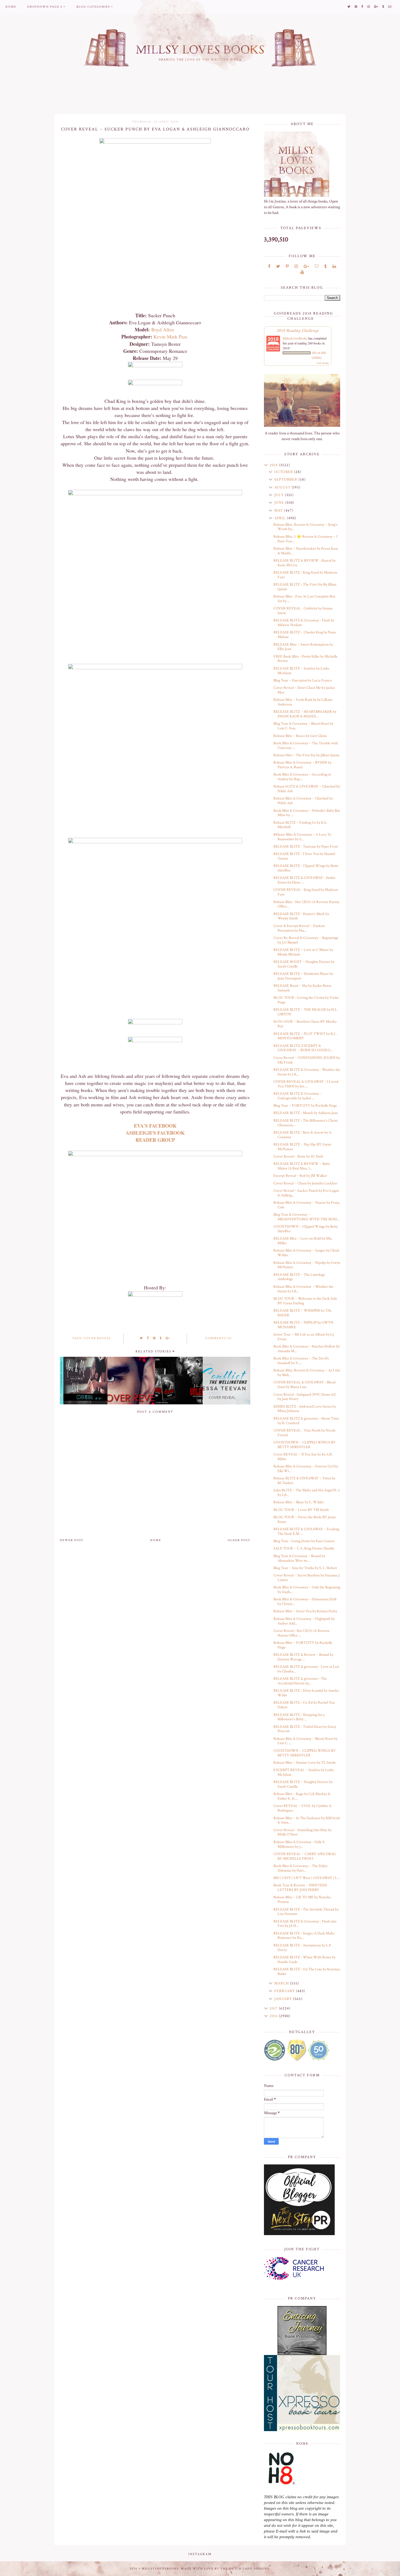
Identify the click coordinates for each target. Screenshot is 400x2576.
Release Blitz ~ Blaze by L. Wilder (299, 1502)
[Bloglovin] (317, 267)
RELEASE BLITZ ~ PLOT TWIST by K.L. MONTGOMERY (305, 1036)
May (279, 511)
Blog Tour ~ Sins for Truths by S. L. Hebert (305, 1568)
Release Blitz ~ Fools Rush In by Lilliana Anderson (303, 702)
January (284, 1999)
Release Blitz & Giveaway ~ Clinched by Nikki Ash (303, 801)
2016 (274, 2016)
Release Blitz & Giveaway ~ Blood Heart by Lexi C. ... (305, 1741)
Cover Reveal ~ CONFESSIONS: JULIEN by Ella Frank (307, 1060)
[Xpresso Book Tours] (302, 2393)
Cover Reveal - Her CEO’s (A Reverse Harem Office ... (301, 1633)
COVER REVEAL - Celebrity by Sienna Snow (303, 611)
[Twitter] (278, 267)
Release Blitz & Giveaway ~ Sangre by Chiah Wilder (306, 1253)
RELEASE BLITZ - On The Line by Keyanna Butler (307, 1972)
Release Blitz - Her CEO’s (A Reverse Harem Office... (306, 904)
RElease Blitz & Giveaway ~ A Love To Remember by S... (302, 837)
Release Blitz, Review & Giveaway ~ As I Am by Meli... (307, 1373)
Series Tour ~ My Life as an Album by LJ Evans (304, 1337)
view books (323, 363)
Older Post (239, 1540)
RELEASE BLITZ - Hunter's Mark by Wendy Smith (301, 916)
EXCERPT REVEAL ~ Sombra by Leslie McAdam (304, 1772)
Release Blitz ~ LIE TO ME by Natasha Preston (302, 1900)
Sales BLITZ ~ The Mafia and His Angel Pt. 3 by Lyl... (307, 1493)
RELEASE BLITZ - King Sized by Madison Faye (305, 575)
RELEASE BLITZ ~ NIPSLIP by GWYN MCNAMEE (303, 1325)
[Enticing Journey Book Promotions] (302, 2331)
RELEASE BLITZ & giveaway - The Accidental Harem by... (300, 1681)
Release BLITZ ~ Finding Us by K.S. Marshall (300, 825)
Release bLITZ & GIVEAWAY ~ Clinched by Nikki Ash (307, 789)
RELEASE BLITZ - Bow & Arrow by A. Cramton (303, 1135)
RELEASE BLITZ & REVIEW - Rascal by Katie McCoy (304, 563)
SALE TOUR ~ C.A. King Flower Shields (304, 1548)
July (280, 495)
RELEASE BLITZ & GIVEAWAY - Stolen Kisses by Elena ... (304, 880)
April (281, 518)
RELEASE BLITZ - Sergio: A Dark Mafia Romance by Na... (304, 1936)
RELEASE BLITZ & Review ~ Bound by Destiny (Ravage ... (303, 1657)
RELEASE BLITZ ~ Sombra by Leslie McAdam (301, 671)
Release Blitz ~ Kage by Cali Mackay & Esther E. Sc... (302, 1796)
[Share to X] (141, 1338)
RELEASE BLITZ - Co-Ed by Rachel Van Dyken (304, 1705)
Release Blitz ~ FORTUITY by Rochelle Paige (303, 1645)
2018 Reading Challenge (298, 330)
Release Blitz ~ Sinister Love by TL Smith (304, 1763)
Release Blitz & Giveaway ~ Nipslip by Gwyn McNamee (307, 1265)
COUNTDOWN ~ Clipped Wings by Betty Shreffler (306, 1229)
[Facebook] (269, 267)
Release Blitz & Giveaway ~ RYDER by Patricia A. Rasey (302, 765)
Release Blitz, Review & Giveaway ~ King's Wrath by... (305, 527)
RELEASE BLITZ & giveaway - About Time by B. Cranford (306, 1421)
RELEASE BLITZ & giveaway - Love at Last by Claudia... (306, 1669)
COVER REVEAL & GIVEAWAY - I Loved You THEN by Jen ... (306, 1084)
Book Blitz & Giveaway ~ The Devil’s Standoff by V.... (301, 1361)
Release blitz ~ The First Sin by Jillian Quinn (306, 755)
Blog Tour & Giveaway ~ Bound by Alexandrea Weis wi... (299, 1558)
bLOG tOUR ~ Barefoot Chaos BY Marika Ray (305, 1024)
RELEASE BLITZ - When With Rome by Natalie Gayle (304, 1960)
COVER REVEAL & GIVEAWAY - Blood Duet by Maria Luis (304, 1385)
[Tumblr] (326, 267)
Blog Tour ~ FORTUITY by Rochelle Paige (305, 1106)
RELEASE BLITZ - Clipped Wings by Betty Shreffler (306, 868)
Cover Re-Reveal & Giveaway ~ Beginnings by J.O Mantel (306, 940)
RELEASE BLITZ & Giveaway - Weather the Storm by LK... (307, 1072)
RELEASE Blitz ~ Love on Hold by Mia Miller (303, 1241)
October (284, 472)
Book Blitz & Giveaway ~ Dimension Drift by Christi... (305, 1602)
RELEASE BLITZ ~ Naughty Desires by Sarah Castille (303, 1784)
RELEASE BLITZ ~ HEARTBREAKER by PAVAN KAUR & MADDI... (305, 714)
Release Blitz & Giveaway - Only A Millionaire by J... (299, 1844)
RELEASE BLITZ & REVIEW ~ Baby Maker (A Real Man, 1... (302, 1166)
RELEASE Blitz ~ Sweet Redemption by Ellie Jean (303, 647)
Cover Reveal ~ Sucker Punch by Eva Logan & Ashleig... (306, 1193)
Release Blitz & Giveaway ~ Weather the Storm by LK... (303, 1289)
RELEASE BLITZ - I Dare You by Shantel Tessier (304, 856)
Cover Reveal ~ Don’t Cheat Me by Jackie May (304, 690)
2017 (274, 2008)
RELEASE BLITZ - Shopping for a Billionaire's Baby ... (299, 1717)
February (285, 1991)
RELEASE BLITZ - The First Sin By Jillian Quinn (305, 587)
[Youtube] (302, 272)
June (280, 503)
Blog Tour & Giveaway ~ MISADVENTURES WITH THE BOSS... (307, 1217)
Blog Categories (93, 7)
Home (11, 7)
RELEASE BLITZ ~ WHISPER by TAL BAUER (303, 1313)
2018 (274, 465)
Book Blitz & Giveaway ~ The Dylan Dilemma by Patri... (300, 1868)
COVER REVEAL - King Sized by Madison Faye (306, 892)
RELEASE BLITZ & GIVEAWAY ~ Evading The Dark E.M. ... (306, 1531)
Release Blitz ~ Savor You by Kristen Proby (305, 1611)
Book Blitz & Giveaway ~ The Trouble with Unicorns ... (306, 746)
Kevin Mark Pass (171, 337)
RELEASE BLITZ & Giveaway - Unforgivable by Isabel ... (297, 1096)
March (282, 1983)
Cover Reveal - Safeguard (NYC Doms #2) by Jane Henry (305, 1397)
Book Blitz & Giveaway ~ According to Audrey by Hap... (302, 777)
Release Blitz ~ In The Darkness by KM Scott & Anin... (307, 1820)
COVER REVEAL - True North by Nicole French (304, 1433)
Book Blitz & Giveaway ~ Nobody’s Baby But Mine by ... (307, 813)
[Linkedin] (334, 267)
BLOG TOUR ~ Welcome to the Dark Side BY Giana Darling (305, 1301)
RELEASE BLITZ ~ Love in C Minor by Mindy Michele (303, 952)
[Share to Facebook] (148, 1338)
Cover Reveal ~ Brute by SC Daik (298, 1156)
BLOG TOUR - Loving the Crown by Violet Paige (306, 1000)
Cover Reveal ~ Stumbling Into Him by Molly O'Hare (302, 1832)
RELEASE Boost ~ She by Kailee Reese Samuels (302, 988)
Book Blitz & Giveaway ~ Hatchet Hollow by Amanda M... (307, 1349)
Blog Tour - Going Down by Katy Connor (304, 1541)
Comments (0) (219, 1338)
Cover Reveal (98, 1338)
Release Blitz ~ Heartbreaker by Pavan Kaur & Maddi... (306, 551)
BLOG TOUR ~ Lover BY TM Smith (301, 1510)
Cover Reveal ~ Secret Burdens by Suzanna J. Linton (307, 1578)
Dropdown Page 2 (45, 7)
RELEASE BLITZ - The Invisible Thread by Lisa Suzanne (306, 1912)
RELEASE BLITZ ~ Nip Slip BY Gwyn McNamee (302, 1147)
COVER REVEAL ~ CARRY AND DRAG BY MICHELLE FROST (305, 1856)
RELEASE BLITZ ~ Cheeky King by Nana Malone (305, 635)
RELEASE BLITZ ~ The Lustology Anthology (299, 1277)
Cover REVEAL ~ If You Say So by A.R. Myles (303, 1457)
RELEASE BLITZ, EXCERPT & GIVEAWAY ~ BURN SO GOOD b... (303, 1048)
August (283, 487)
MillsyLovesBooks (295, 338)
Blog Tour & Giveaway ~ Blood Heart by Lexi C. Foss (303, 726)
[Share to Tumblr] (161, 1338)
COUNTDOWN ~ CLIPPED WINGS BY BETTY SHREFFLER (304, 1445)
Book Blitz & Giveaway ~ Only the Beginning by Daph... (307, 1590)
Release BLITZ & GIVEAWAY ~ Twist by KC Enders (304, 1481)
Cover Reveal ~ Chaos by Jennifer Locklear (305, 1183)
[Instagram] (296, 267)
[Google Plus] (306, 267)
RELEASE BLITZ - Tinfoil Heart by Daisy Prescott (305, 1729)
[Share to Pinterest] (154, 1338)
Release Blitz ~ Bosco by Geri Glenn (300, 736)
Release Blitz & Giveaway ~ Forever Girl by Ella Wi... (306, 1469)
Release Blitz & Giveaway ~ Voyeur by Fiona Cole (307, 1205)
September (286, 480)
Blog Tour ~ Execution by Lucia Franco (303, 680)
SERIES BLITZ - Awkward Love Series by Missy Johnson (305, 1409)
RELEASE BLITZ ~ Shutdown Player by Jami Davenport (303, 976)
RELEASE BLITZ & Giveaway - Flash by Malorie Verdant (304, 623)
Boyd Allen (163, 329)
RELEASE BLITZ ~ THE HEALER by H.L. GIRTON (306, 1012)
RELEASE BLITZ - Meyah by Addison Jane (306, 1113)
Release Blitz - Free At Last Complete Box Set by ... (304, 599)
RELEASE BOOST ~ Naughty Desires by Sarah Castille (304, 964)
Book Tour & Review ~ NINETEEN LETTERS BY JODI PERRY (300, 1888)
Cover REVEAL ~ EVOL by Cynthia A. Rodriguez (303, 1808)
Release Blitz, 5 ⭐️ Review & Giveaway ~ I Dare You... (305, 539)
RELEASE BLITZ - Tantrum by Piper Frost (306, 847)
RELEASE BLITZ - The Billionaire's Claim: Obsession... (306, 1123)
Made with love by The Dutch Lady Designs (225, 2569)
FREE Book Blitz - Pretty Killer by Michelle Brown (305, 659)
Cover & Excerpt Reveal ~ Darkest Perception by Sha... (299, 928)
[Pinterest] (287, 267)
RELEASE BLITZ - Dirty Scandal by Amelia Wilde (306, 1693)
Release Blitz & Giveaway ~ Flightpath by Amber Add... (304, 1621)
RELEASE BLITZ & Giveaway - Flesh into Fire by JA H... (305, 1924)
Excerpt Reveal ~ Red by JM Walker (300, 1176)
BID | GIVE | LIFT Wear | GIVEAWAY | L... (307, 1878)
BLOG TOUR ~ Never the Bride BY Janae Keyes (305, 1519)
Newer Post (72, 1540)
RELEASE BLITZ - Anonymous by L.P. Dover (303, 1948)
